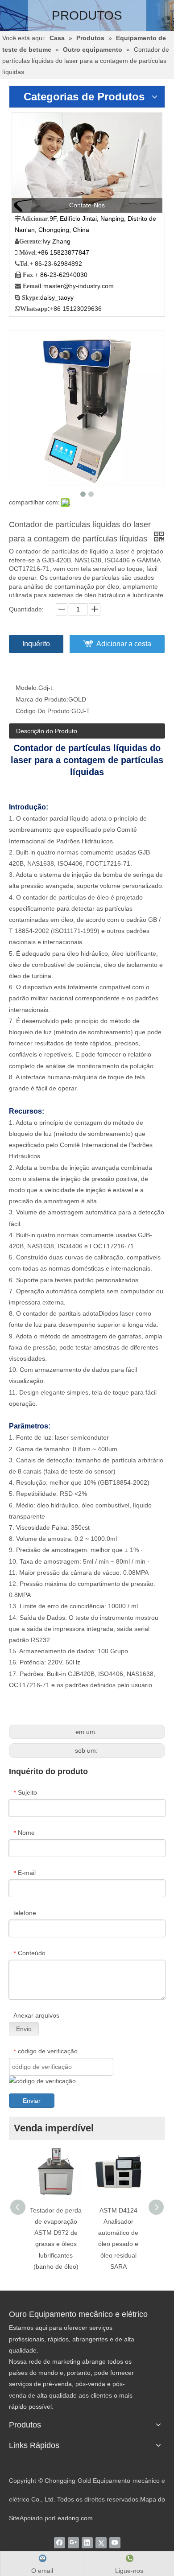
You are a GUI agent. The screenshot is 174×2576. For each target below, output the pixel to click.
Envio (24, 2029)
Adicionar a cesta (124, 644)
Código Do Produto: (43, 711)
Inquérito (36, 644)
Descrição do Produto (47, 731)
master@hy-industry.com (79, 286)
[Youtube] (115, 2543)
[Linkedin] (87, 2543)
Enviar (32, 2101)
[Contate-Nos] (87, 163)
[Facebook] (60, 2543)
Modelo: (27, 688)
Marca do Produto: (42, 699)
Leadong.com (73, 2518)
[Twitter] (101, 2543)
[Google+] (73, 2543)
